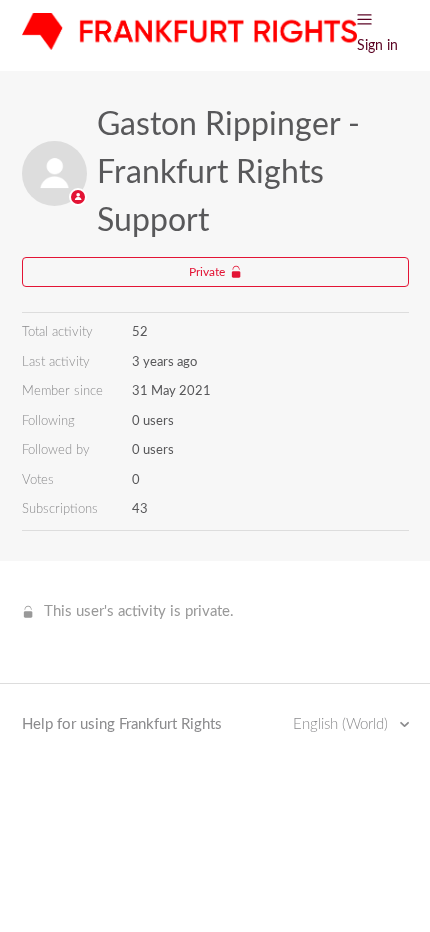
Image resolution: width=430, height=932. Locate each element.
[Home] (189, 45)
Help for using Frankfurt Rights (122, 724)
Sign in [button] (377, 46)
